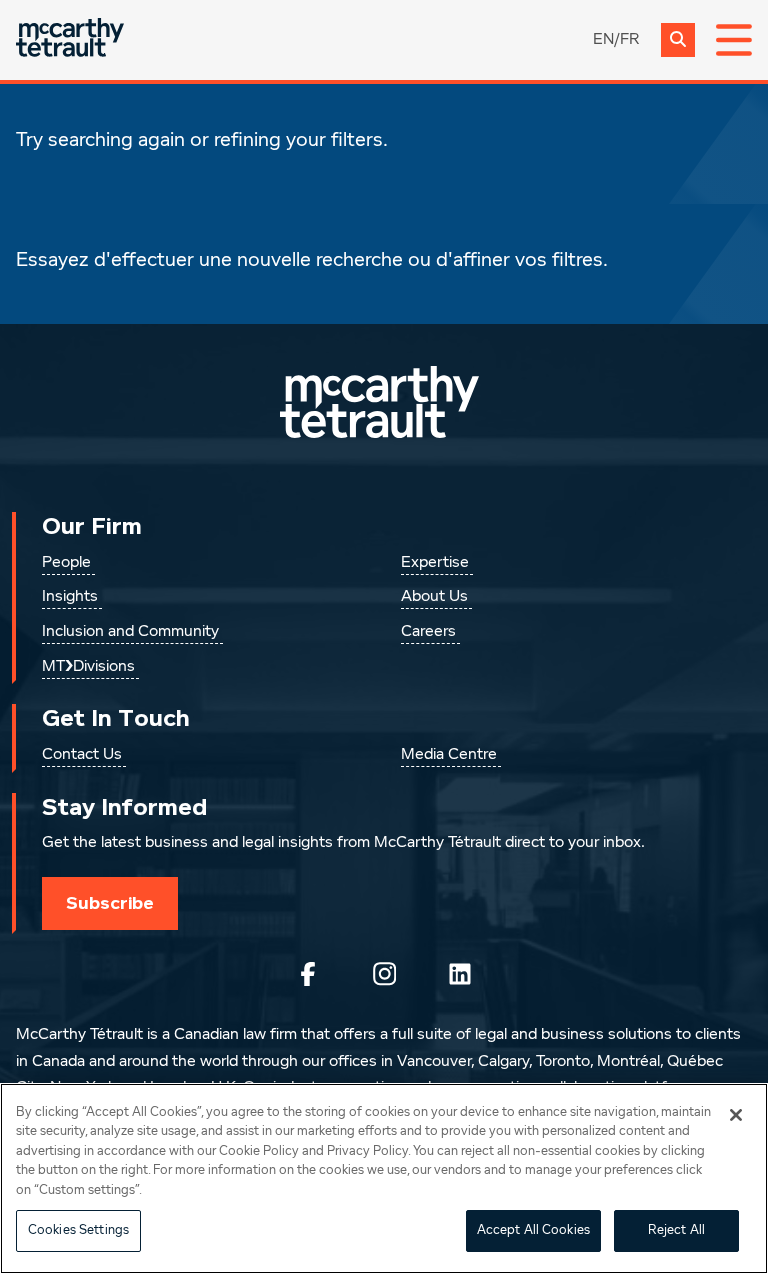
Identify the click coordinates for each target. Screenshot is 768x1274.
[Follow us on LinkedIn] (460, 974)
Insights (70, 597)
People (66, 563)
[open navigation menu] (734, 40)
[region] (384, 1178)
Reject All (676, 1230)
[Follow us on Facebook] (308, 974)
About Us (434, 597)
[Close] (736, 1115)
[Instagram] (384, 974)
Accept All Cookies (533, 1230)
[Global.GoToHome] (70, 39)
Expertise (435, 563)
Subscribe (110, 903)
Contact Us (82, 755)
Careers (428, 632)
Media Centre (449, 755)
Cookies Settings (78, 1230)
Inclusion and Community (130, 632)
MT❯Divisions (88, 667)
